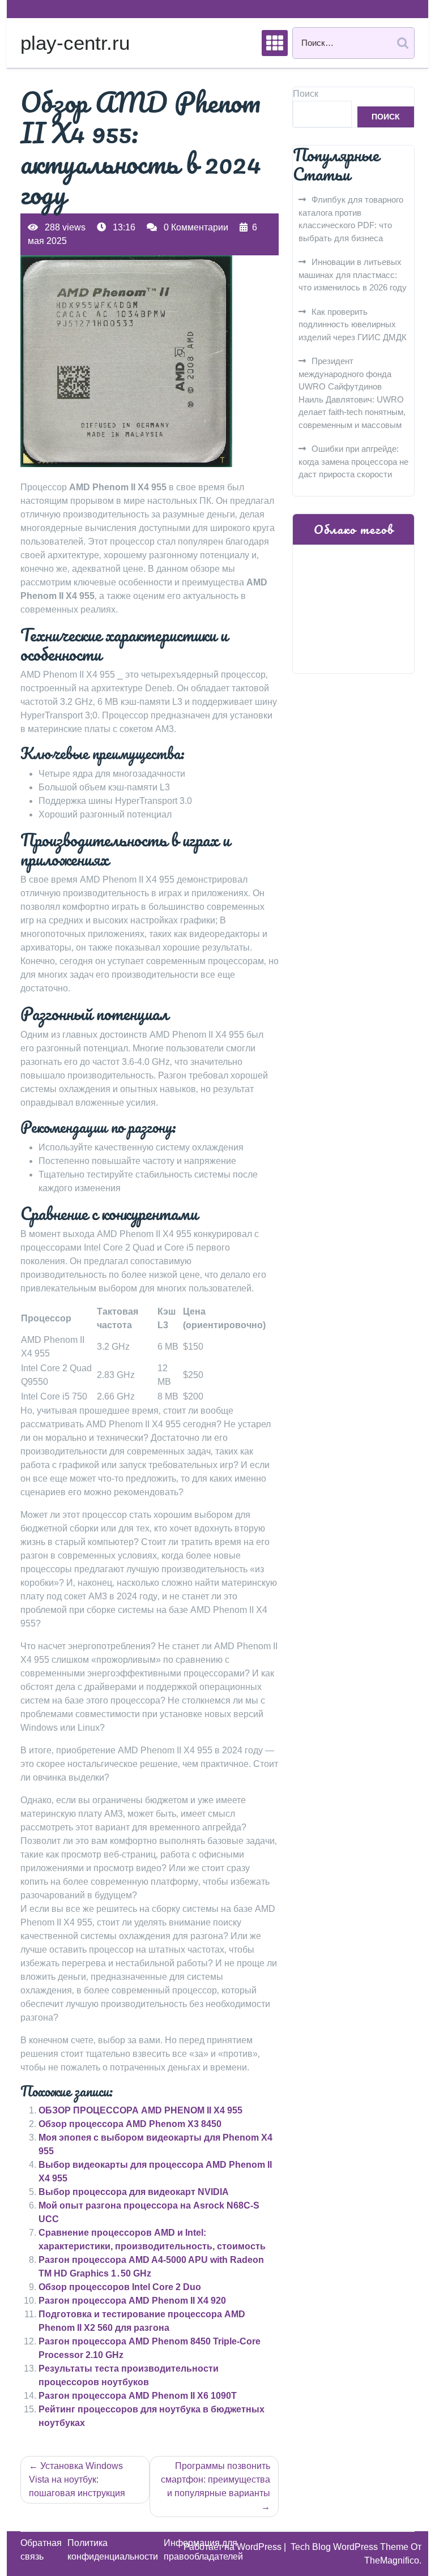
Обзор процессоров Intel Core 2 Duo (120, 2287)
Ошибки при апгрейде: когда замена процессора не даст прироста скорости (353, 461)
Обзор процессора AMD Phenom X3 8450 (130, 2124)
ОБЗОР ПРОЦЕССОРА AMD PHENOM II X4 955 (140, 2110)
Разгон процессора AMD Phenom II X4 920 (132, 2301)
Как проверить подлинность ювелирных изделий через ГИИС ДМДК (353, 324)
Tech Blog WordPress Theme (351, 2547)
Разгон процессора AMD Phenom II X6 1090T (138, 2396)
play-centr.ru (75, 43)
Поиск (306, 94)
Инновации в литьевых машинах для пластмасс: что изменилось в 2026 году (353, 275)
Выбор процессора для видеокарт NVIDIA (134, 2192)
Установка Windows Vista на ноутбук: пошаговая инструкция (77, 2479)
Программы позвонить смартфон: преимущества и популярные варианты (216, 2479)
